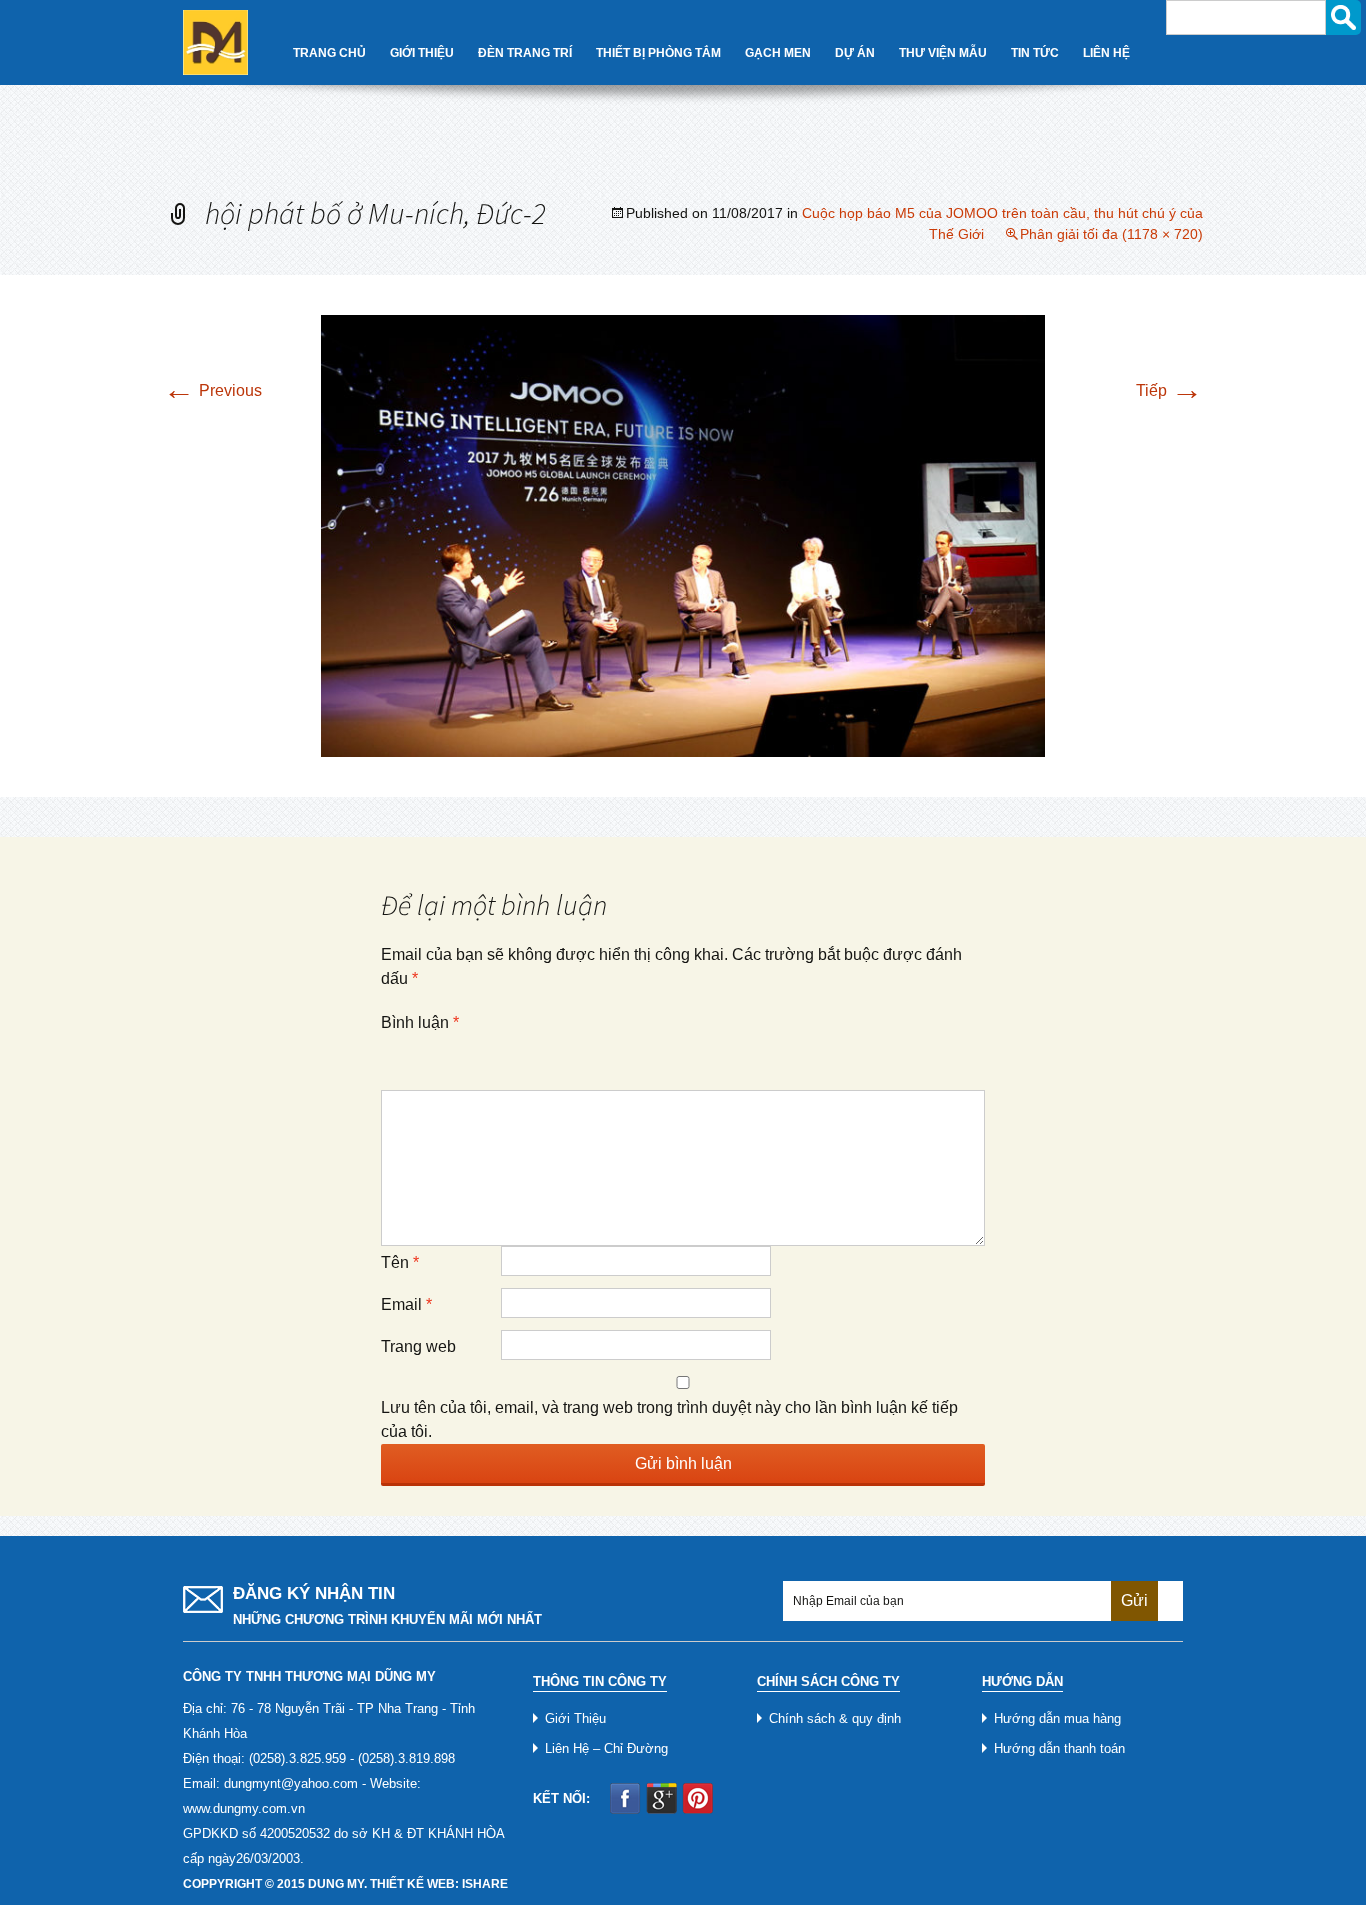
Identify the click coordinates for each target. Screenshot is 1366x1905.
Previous (212, 390)
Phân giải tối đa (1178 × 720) (1111, 234)
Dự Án (855, 53)
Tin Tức (1035, 53)
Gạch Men (778, 53)
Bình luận (420, 1022)
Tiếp (1169, 390)
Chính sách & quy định (835, 1718)
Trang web (418, 1346)
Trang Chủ (329, 53)
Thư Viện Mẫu (943, 53)
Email (406, 1304)
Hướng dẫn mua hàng (1057, 1718)
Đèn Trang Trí (525, 53)
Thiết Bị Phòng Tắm (658, 53)
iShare (485, 1884)
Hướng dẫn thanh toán (1059, 1748)
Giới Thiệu (422, 53)
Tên (400, 1262)
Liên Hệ (1106, 53)
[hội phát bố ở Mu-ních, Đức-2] (683, 534)
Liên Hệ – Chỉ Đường (606, 1748)
